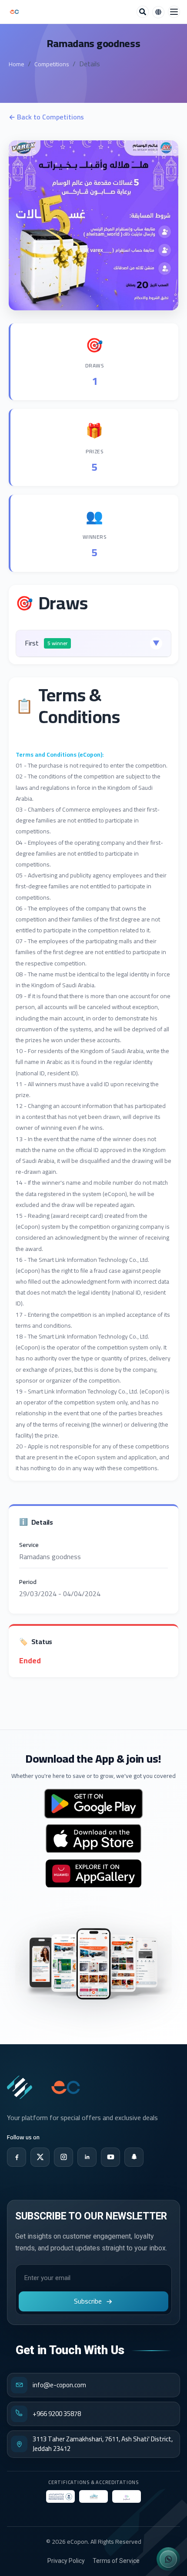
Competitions (52, 64)
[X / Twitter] (40, 2157)
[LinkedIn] (87, 2157)
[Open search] (143, 12)
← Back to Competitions (46, 117)
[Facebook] (17, 2157)
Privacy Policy (66, 2561)
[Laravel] (14, 12)
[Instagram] (63, 2157)
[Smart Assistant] (168, 2559)
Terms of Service (116, 2561)
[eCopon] (20, 2087)
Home (17, 64)
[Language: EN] (158, 12)
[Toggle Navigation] (174, 12)
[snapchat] (134, 2157)
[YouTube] (110, 2157)
